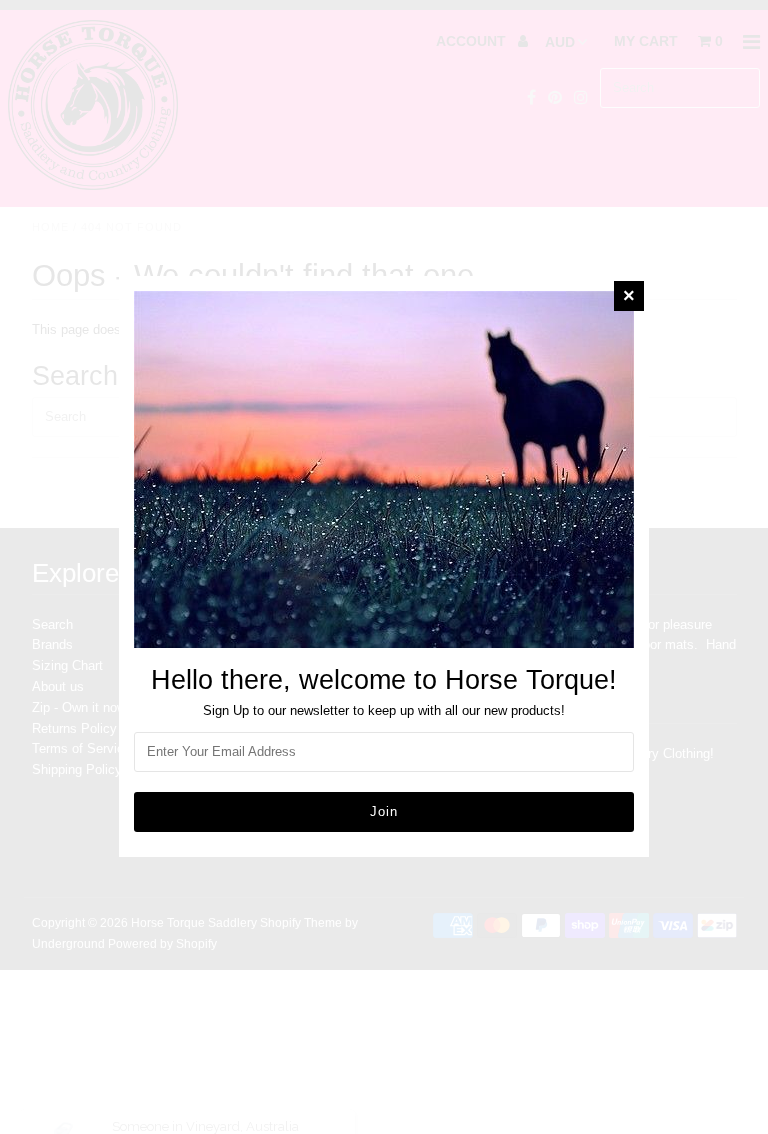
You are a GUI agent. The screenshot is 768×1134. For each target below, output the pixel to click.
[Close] (629, 296)
